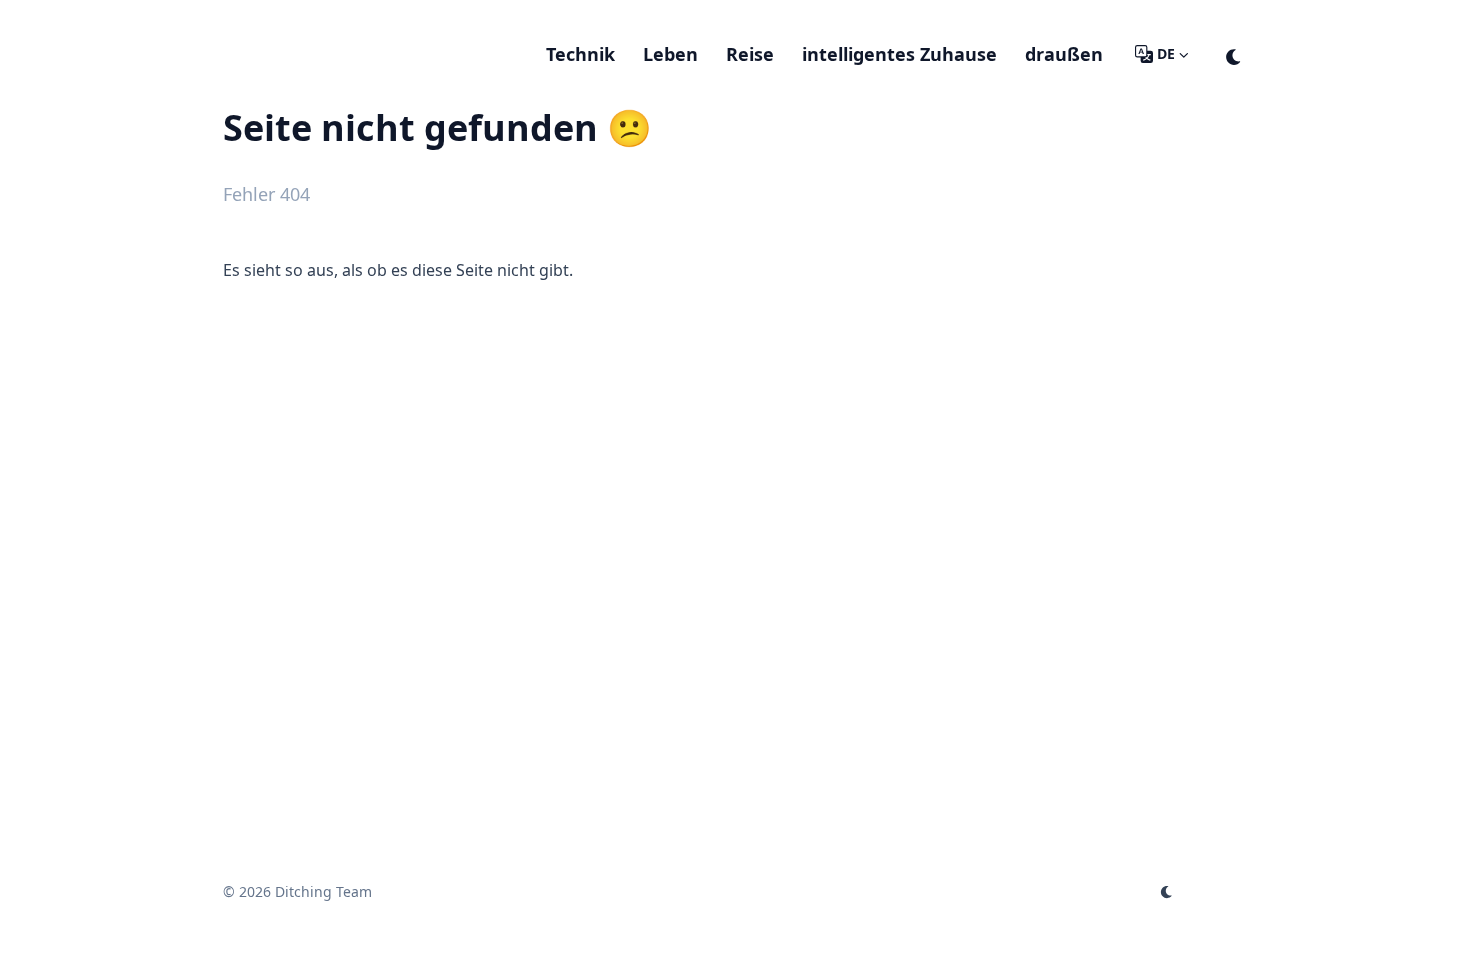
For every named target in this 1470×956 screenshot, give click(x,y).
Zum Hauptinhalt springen (351, 18)
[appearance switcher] (1234, 54)
